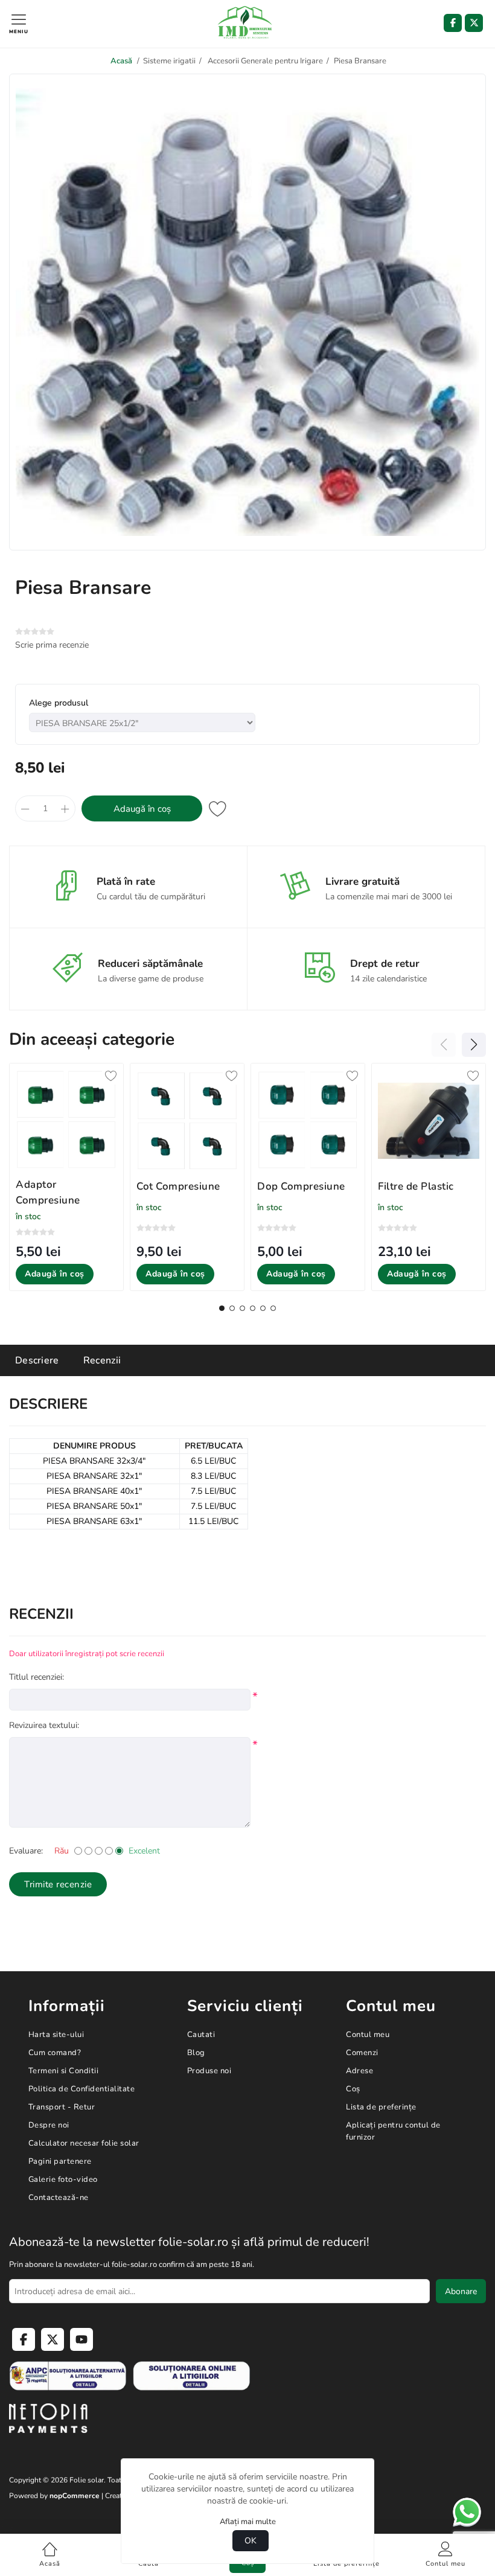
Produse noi (209, 2071)
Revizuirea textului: (44, 1725)
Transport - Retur (62, 2107)
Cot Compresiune (178, 1186)
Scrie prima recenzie (52, 645)
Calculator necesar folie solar (84, 2143)
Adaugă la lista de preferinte (218, 808)
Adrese (359, 2071)
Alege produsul (59, 703)
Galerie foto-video (63, 2179)
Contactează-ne (59, 2198)
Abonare (461, 2291)
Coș (353, 2089)
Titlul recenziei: (37, 1677)
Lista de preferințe (381, 2107)
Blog (196, 2053)
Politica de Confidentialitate (82, 2089)
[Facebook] (453, 23)
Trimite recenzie (58, 1884)
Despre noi (49, 2125)
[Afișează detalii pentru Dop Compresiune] (308, 1121)
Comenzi (362, 2053)
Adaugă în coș (142, 809)
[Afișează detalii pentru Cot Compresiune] (187, 1121)
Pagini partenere (60, 2161)
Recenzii (102, 1360)
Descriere (37, 1360)
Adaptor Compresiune (48, 1192)
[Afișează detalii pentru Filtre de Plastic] (429, 1121)
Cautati (201, 2035)
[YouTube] (81, 2339)
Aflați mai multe (248, 2522)
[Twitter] (474, 23)
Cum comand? (55, 2053)
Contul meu (368, 2035)
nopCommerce (75, 2496)
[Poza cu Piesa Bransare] (247, 540)
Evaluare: (26, 1851)
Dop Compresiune (301, 1186)
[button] (222, 1308)
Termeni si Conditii (64, 2071)
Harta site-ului (56, 2035)
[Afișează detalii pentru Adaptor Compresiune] (66, 1120)
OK (251, 2541)
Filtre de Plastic (416, 1186)
